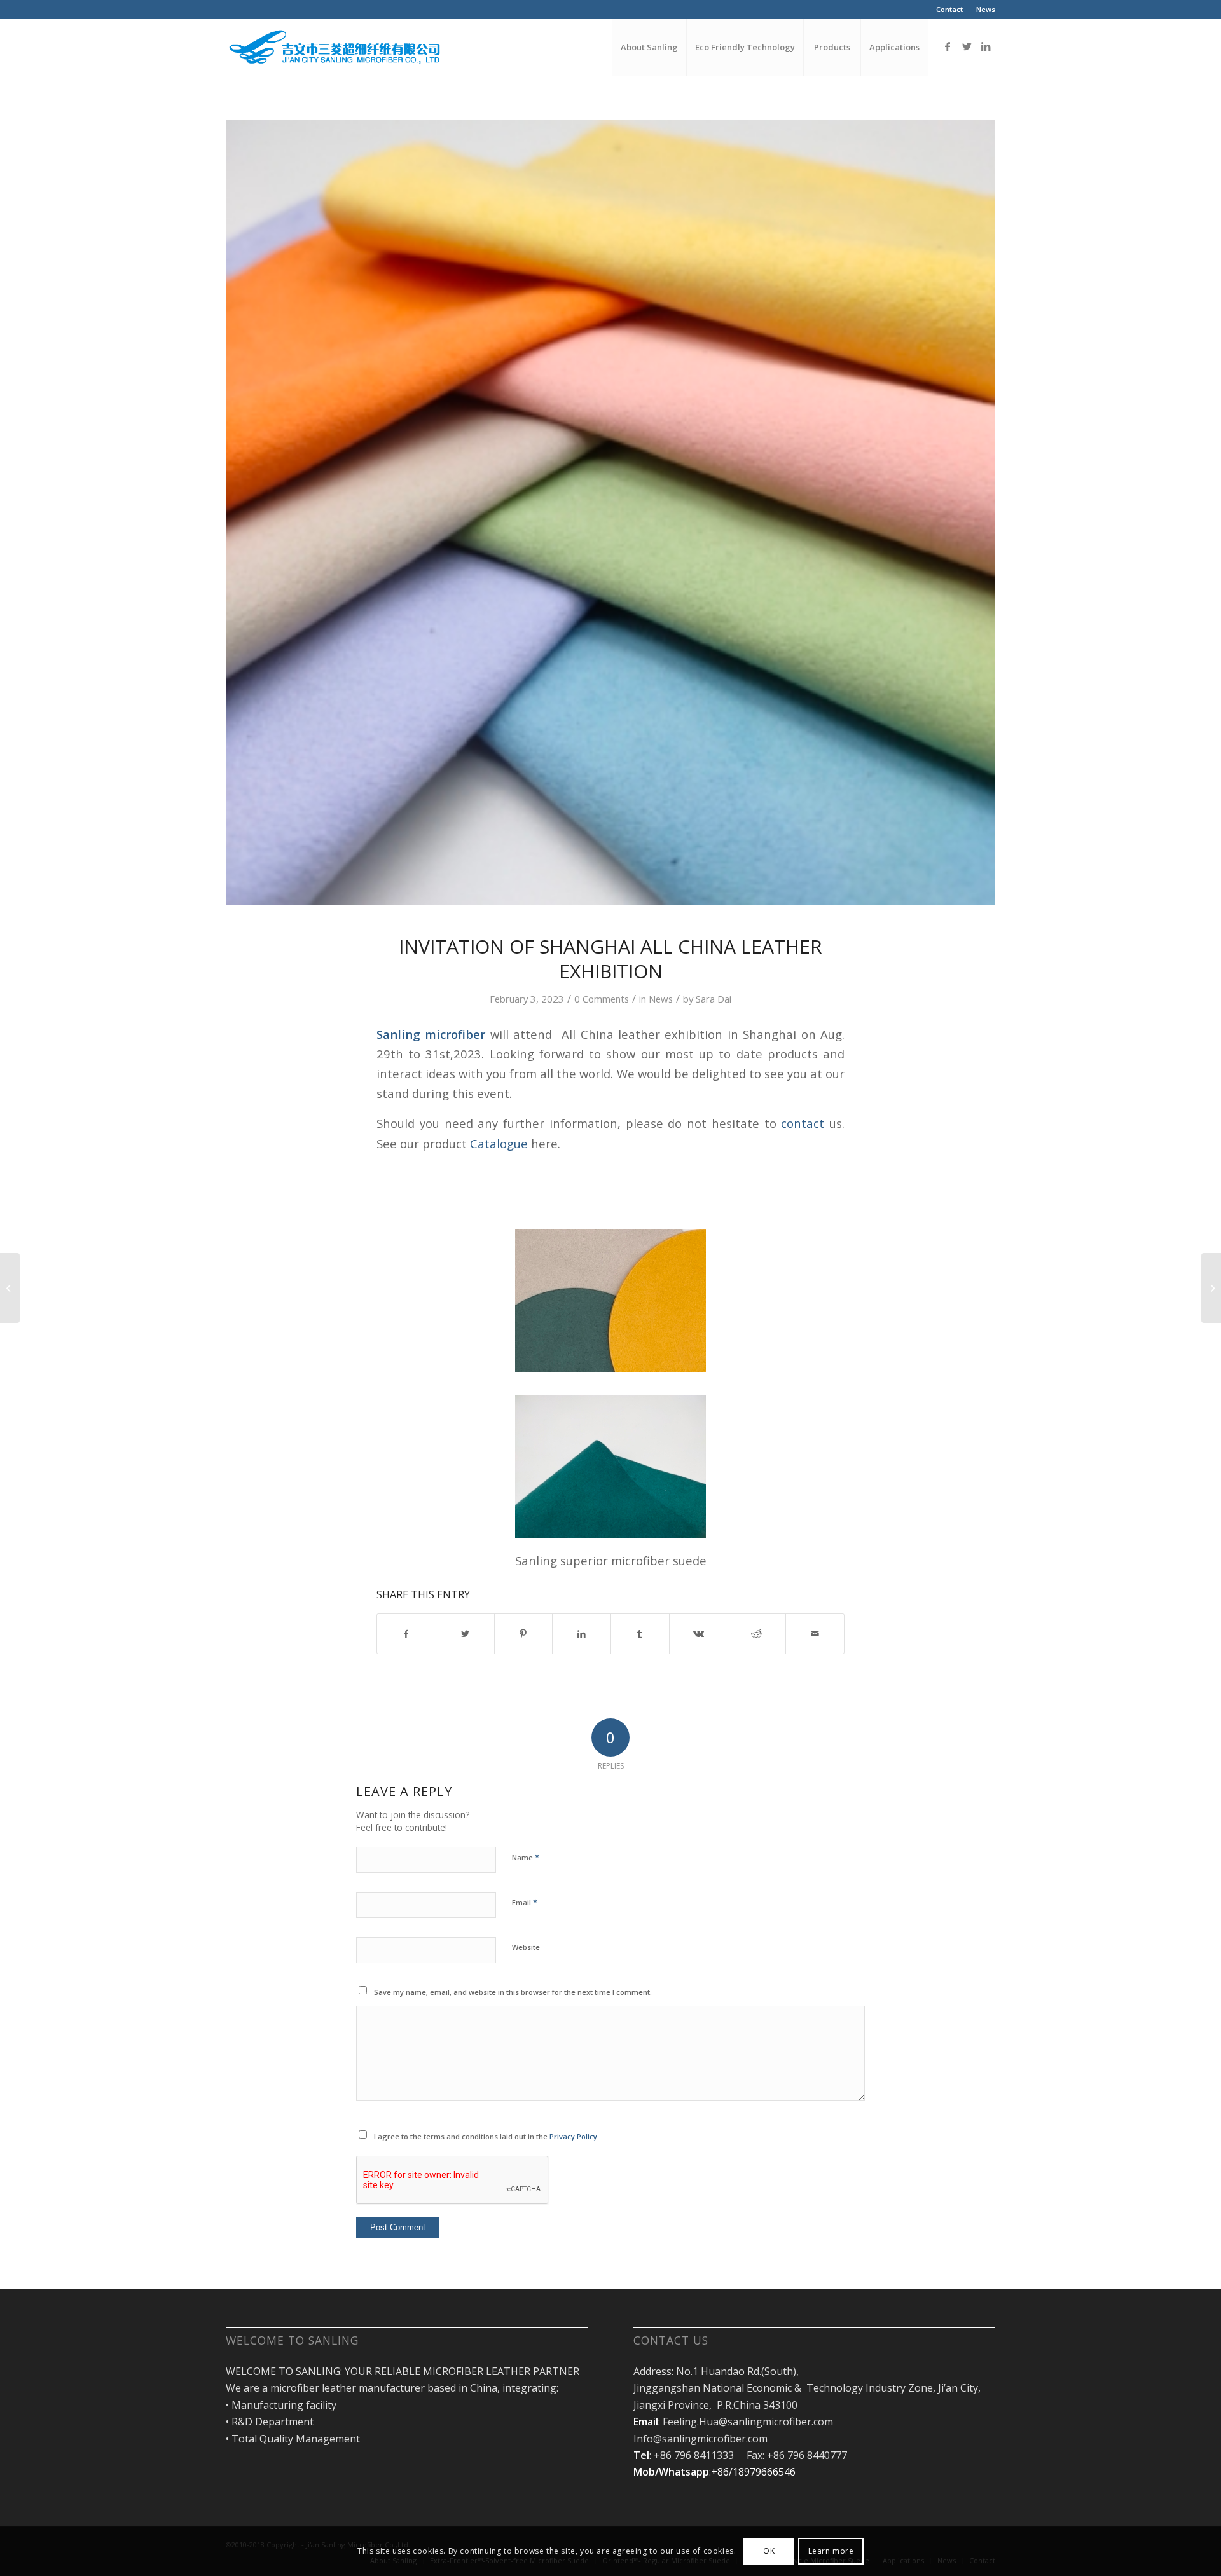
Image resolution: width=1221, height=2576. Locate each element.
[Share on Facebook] (406, 1634)
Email (525, 1902)
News (986, 9)
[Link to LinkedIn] (986, 46)
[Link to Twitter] (967, 46)
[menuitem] (950, 10)
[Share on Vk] (699, 1634)
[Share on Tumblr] (640, 1634)
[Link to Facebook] (948, 46)
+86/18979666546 (753, 2472)
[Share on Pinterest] (524, 1634)
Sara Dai (714, 999)
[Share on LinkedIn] (582, 1634)
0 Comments (602, 999)
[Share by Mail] (815, 1634)
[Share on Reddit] (757, 1634)
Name (526, 1857)
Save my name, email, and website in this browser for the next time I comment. (513, 1992)
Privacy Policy (573, 2136)
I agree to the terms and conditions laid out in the (486, 2136)
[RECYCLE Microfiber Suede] (10, 1288)
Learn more (831, 2551)
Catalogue (500, 1143)
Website (526, 1947)
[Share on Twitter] (465, 1634)
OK (769, 2551)
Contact (949, 9)
